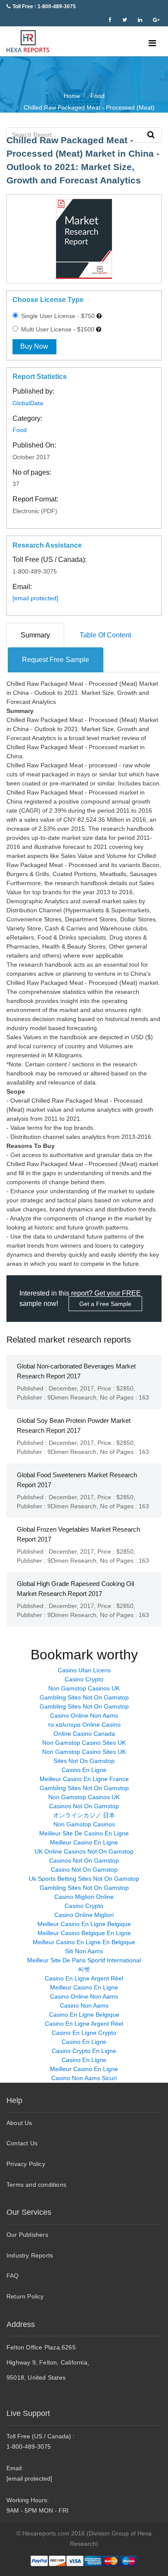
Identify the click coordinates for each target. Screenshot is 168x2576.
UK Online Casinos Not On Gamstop (84, 1851)
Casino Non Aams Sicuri (84, 2078)
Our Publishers (27, 2235)
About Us (19, 2123)
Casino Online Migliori (84, 1915)
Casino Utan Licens (84, 1670)
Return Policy (25, 2296)
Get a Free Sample (105, 1304)
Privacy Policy (26, 2164)
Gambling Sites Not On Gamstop (84, 1697)
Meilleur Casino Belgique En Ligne (84, 1933)
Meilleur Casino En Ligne (84, 1842)
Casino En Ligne (84, 1770)
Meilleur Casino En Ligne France (84, 1779)
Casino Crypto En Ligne (84, 2051)
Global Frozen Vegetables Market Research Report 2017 (78, 1534)
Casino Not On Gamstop (84, 1870)
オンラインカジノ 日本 (84, 1815)
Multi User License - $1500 (57, 329)
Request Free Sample (56, 660)
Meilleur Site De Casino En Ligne (84, 1833)
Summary (35, 635)
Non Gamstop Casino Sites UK (84, 1743)
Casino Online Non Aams (84, 1715)
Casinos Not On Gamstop (84, 1806)
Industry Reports (30, 2255)
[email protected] (35, 598)
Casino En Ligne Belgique (84, 2015)
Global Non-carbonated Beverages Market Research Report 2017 (76, 1371)
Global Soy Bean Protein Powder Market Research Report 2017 (74, 1425)
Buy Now (34, 346)
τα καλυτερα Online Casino (84, 1725)
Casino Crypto (84, 1679)
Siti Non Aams (84, 1951)
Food (20, 430)
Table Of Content (105, 635)
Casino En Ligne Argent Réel (84, 1978)
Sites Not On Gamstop (84, 1761)
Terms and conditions (36, 2185)
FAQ (13, 2276)
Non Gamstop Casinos (84, 1824)
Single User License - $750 (57, 316)
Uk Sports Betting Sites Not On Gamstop (84, 1879)
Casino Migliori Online (84, 1897)
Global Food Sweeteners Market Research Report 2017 (77, 1480)
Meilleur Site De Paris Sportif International (84, 1960)
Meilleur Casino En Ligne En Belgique (84, 1942)
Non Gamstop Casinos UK (84, 1688)
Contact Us (22, 2143)
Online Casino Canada (84, 1734)
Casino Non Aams (84, 2005)
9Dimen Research (72, 1397)
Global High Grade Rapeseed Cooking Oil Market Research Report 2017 (75, 1589)
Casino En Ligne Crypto (84, 2033)
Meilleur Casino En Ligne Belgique (84, 1924)
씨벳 (84, 1969)
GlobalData (28, 403)
